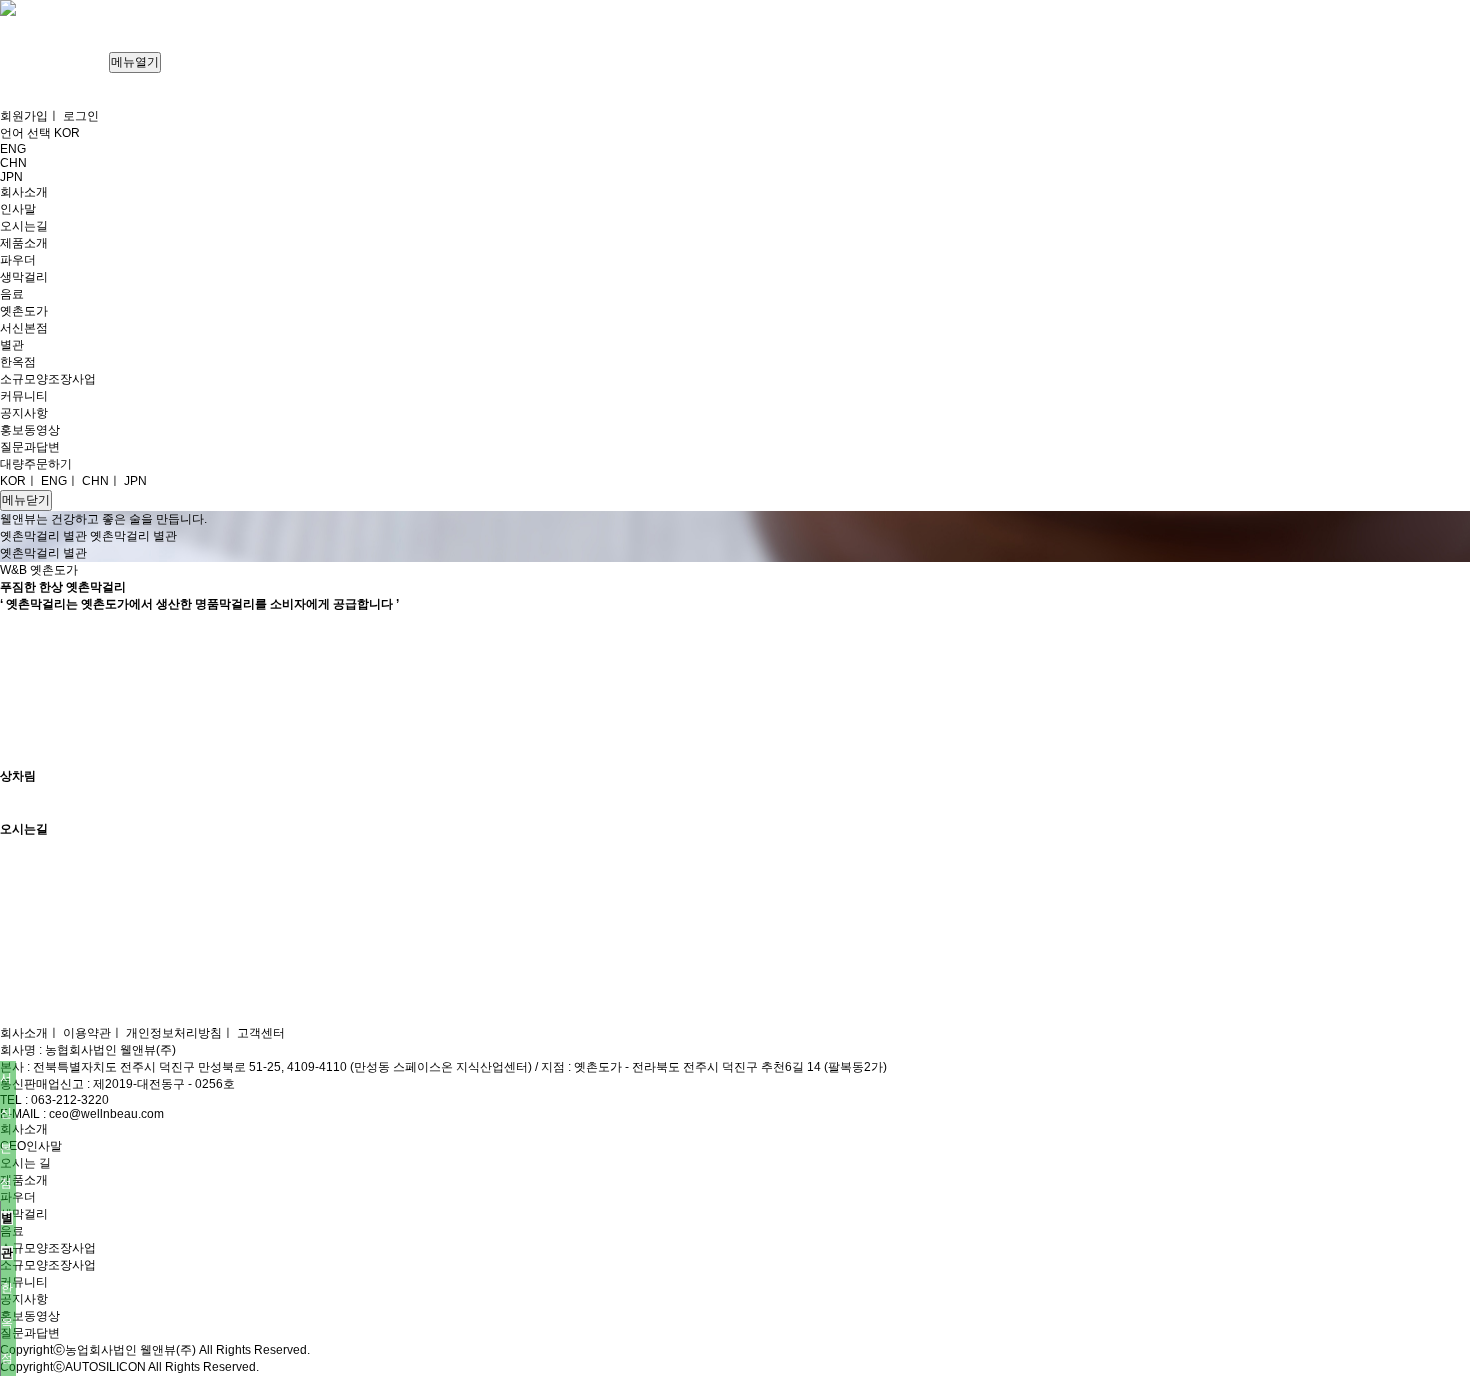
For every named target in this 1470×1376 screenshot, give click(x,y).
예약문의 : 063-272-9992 (167, 759)
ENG (54, 481)
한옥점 (7, 1323)
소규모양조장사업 (48, 1265)
